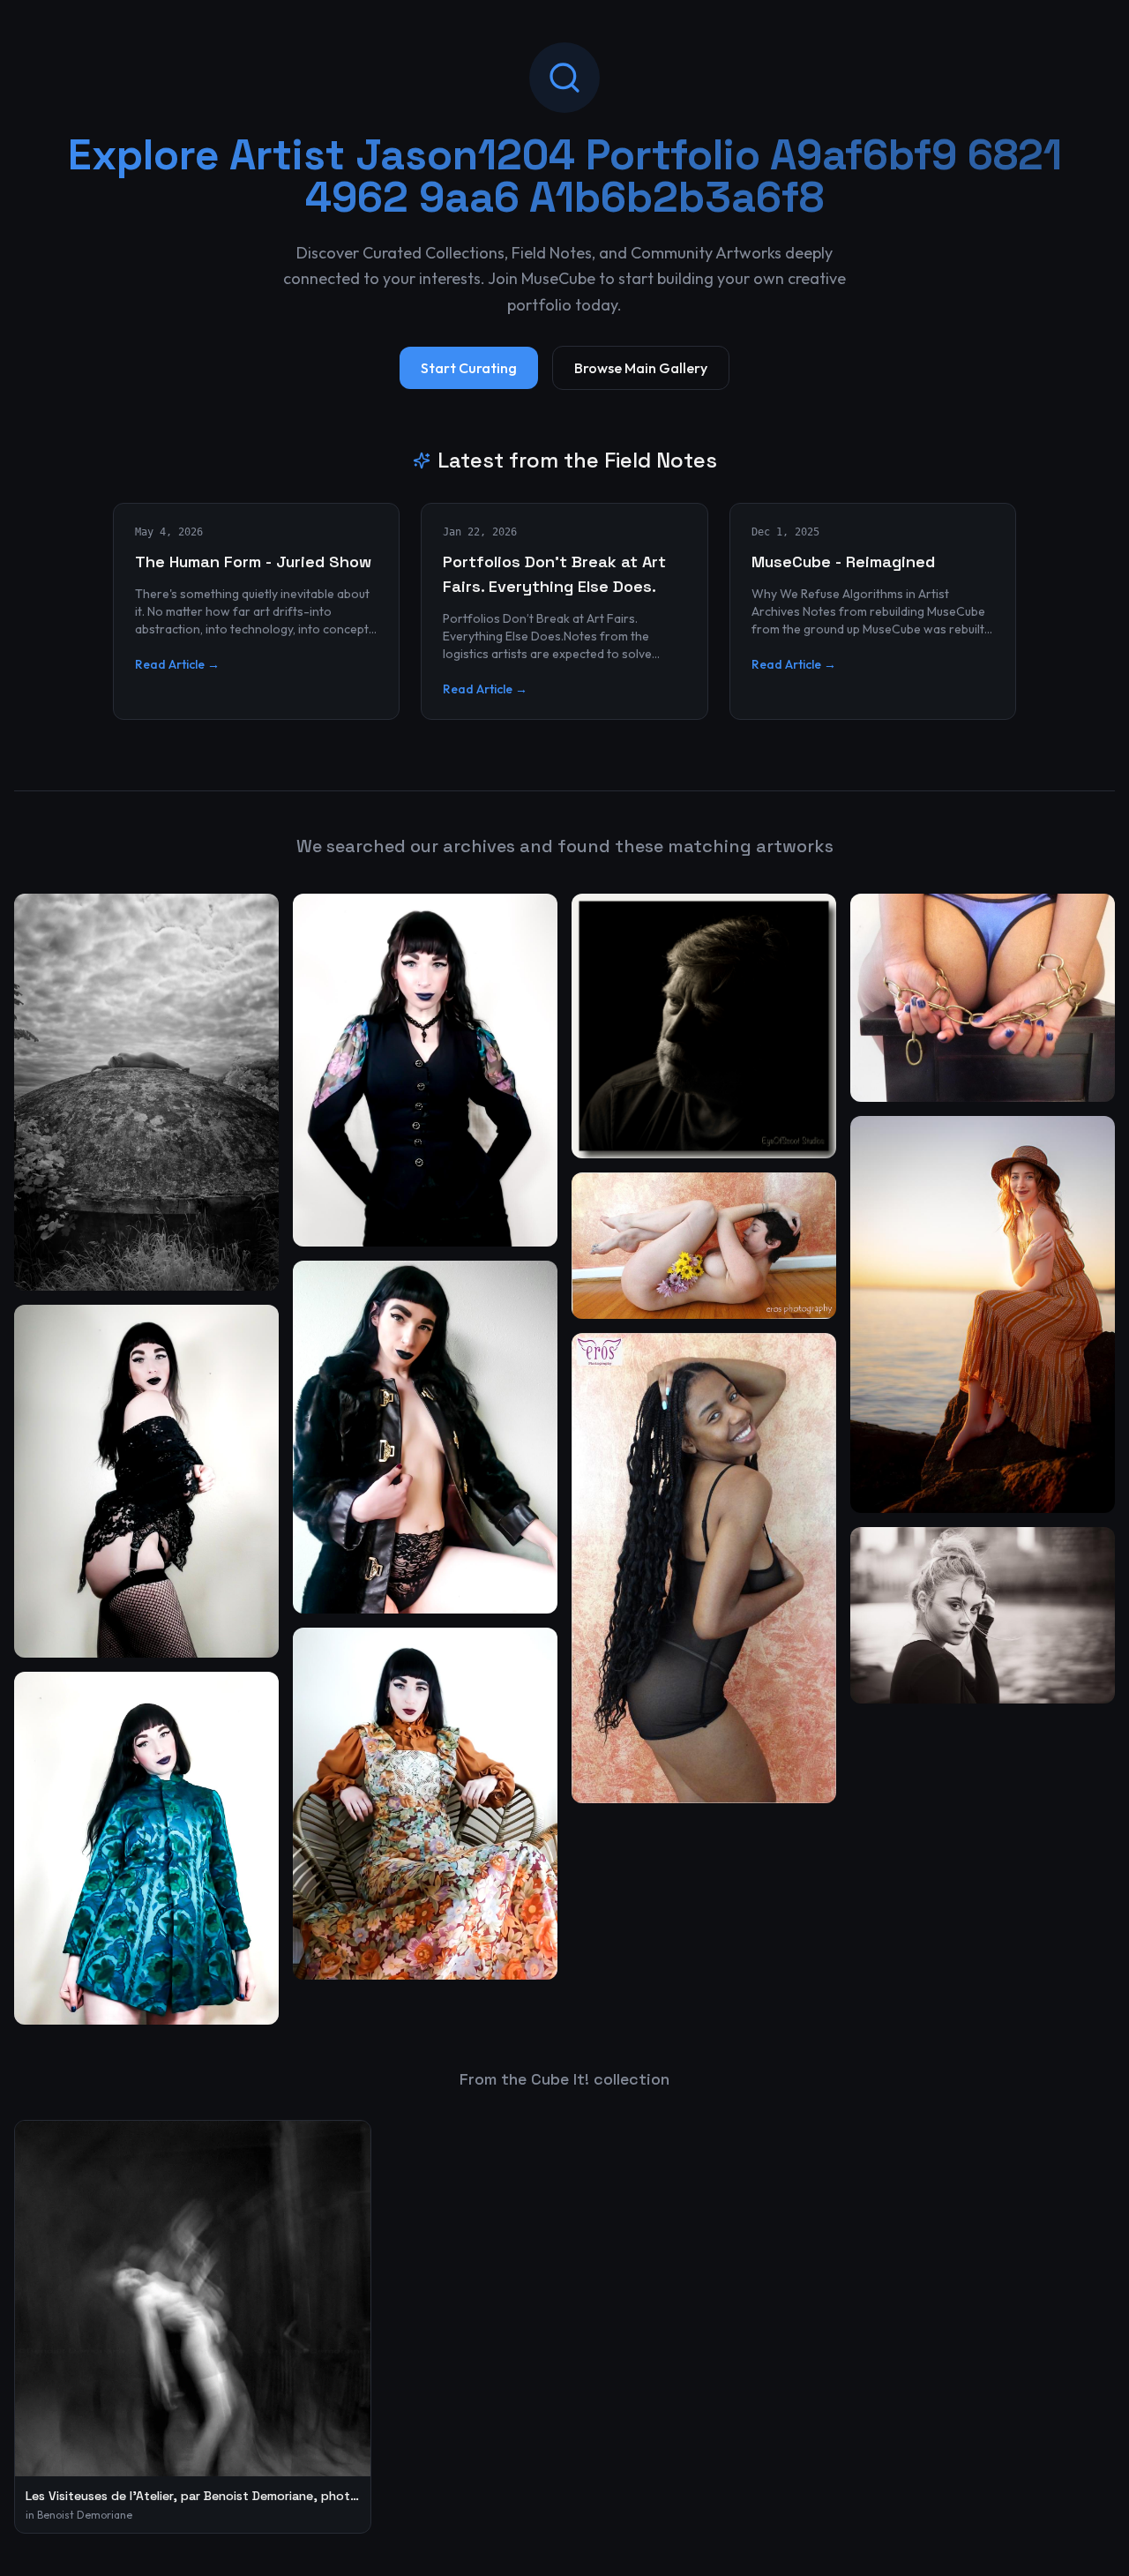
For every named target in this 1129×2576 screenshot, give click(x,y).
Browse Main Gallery (641, 368)
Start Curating (469, 368)
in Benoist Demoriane (79, 2515)
